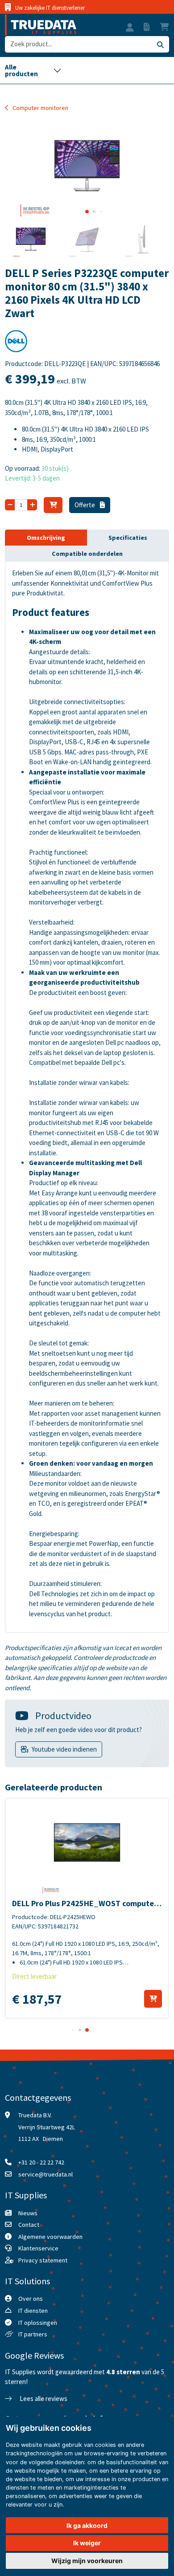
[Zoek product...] (160, 44)
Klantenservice (38, 2248)
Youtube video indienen (64, 1749)
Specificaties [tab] (128, 538)
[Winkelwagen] (53, 505)
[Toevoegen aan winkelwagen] (153, 1999)
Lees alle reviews (43, 2399)
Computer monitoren (40, 108)
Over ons (31, 2299)
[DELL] (16, 344)
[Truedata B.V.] (41, 25)
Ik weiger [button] (87, 2543)
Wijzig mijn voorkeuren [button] (87, 2561)
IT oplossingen (38, 2323)
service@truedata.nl (46, 2174)
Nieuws (28, 2213)
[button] (130, 29)
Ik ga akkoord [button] (87, 2525)
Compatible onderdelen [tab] (87, 554)
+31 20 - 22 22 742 (41, 2162)
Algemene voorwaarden (50, 2237)
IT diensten (33, 2311)
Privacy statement (43, 2260)
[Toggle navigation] (33, 70)
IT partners (33, 2334)
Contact (29, 2225)
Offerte (85, 505)
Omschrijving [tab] (46, 538)
